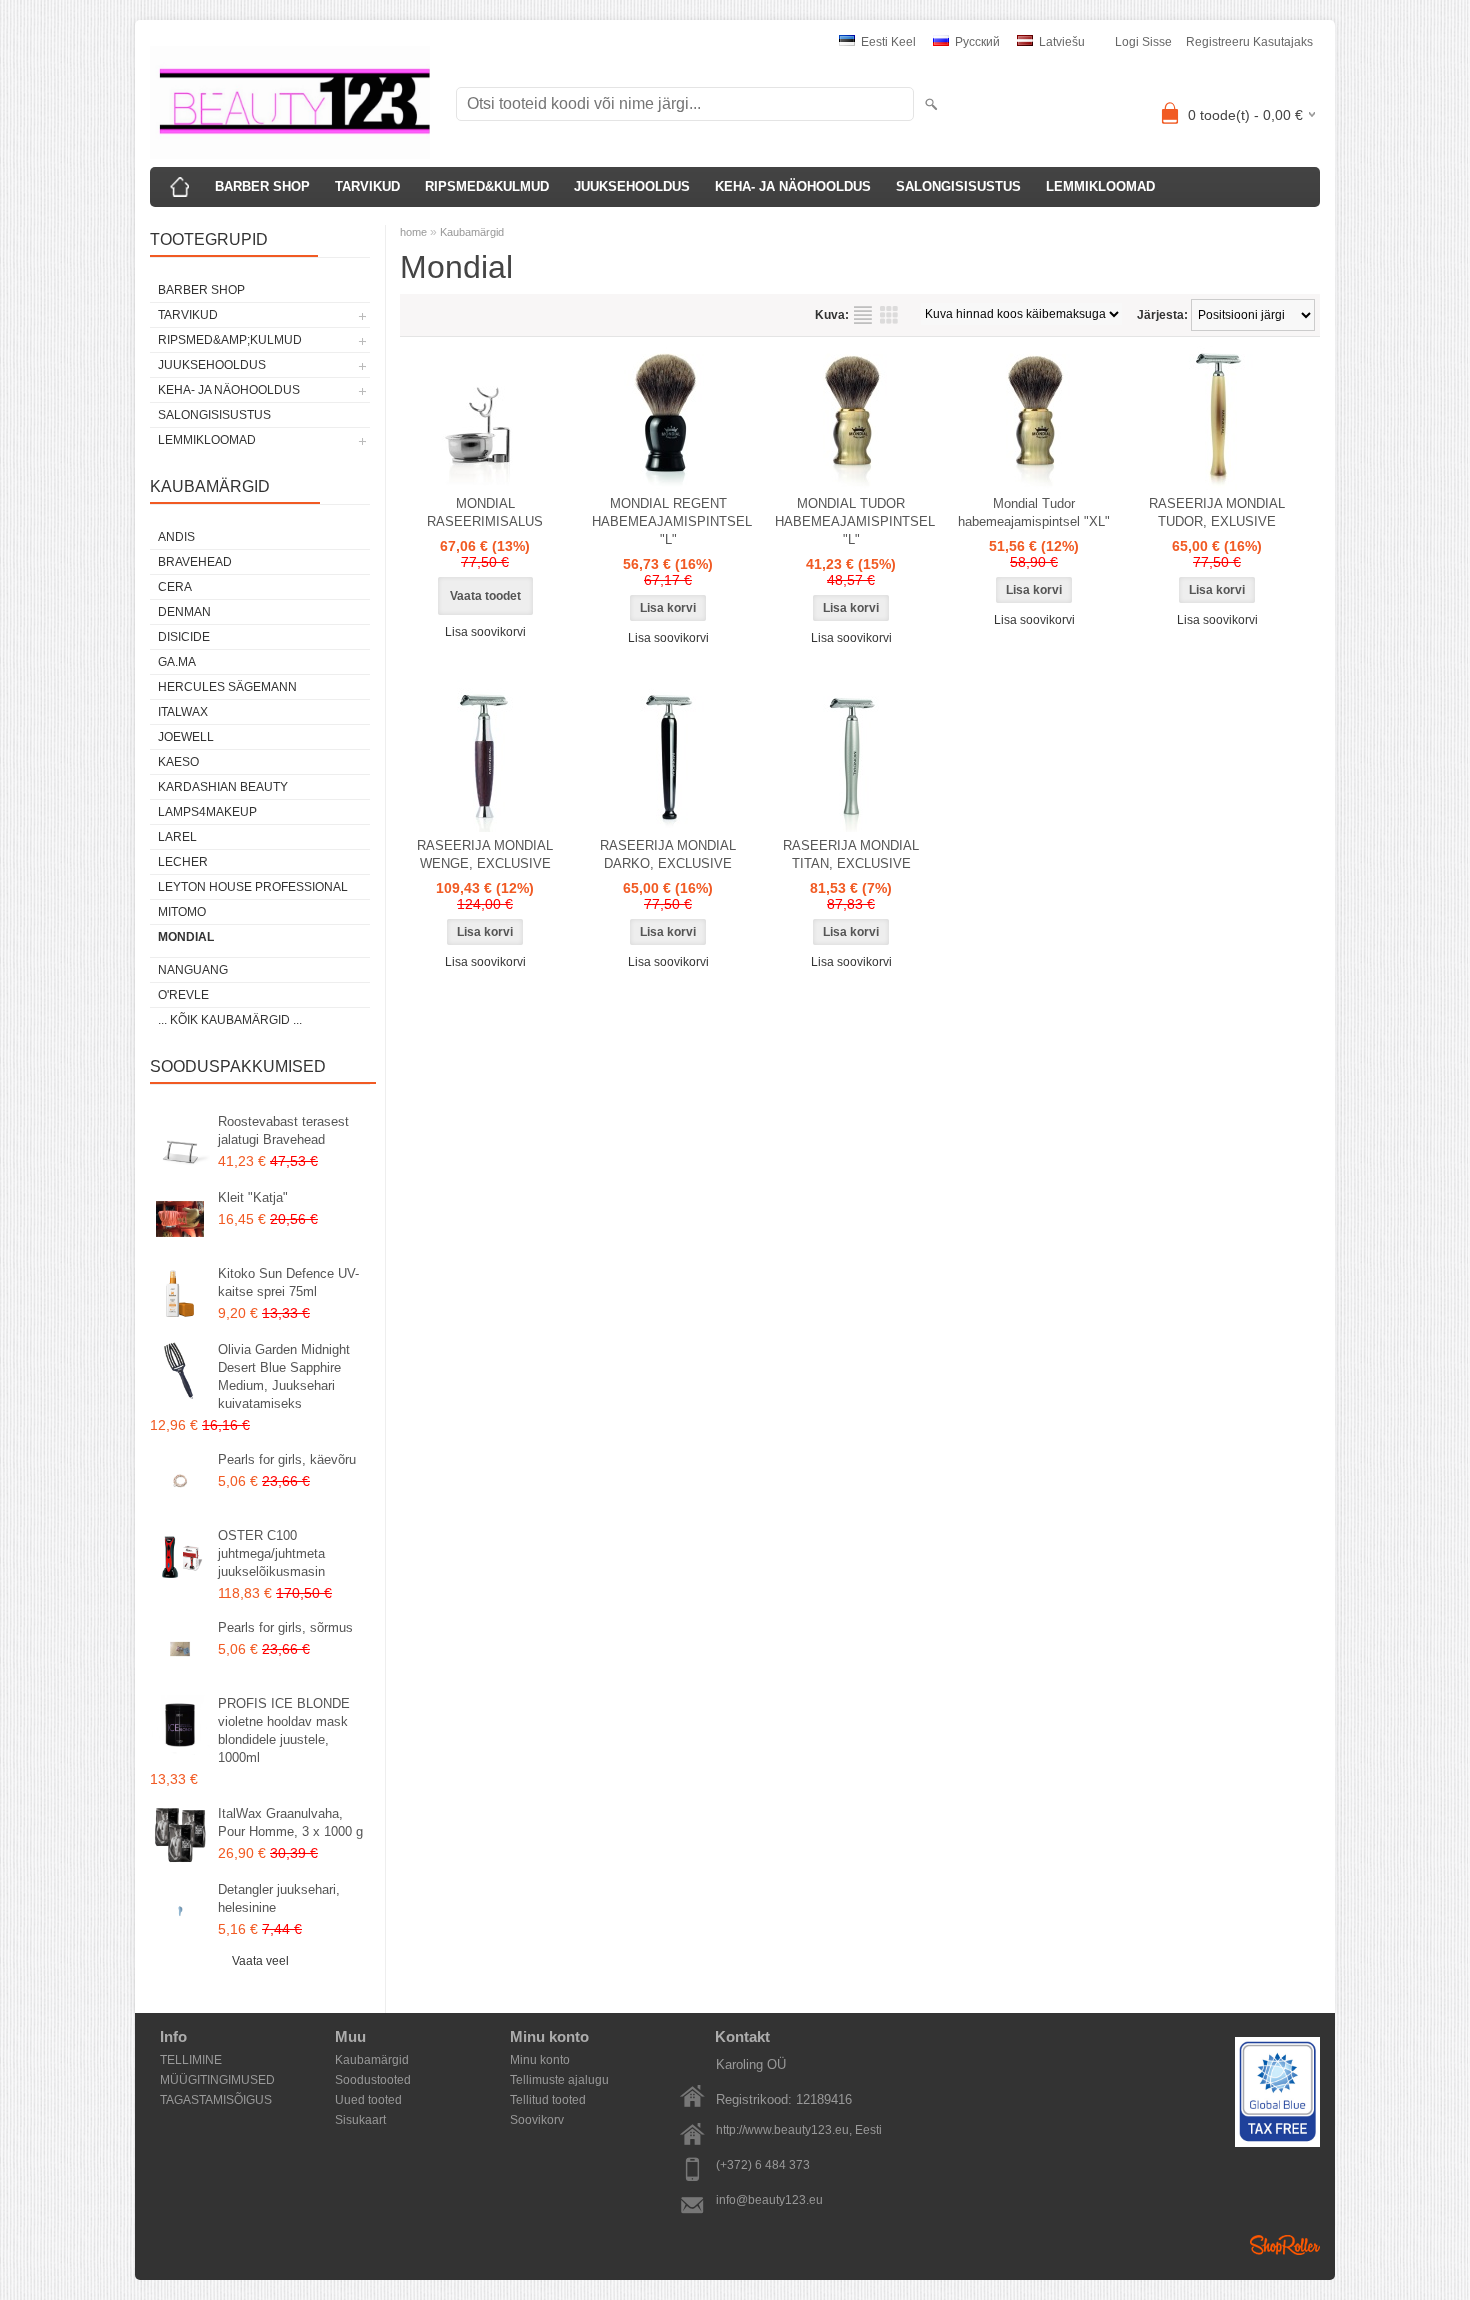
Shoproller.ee (1285, 2245)
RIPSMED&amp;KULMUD (230, 340)
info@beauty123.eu (769, 2200)
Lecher (183, 862)
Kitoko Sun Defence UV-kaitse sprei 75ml (288, 1282)
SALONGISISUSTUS (958, 186)
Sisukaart (360, 2120)
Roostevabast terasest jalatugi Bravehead (283, 1130)
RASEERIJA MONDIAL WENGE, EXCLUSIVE (485, 854)
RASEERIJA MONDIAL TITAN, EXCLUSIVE (851, 854)
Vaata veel (260, 1961)
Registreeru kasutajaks (1249, 42)
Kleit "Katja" (253, 1197)
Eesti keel (887, 42)
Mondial (186, 937)
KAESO (178, 762)
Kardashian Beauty (223, 787)
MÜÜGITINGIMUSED (217, 2080)
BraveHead (195, 562)
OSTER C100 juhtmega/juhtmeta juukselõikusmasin (271, 1553)
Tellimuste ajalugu (559, 2080)
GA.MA (177, 662)
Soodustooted (373, 2080)
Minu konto (540, 2060)
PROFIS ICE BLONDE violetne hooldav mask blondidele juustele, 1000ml (284, 1730)
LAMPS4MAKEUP (207, 812)
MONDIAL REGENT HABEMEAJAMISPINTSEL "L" (672, 521)
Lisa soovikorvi (485, 632)
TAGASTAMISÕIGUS (216, 2100)
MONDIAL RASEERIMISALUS (485, 512)
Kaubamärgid (472, 232)
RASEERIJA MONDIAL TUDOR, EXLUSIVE (1217, 512)
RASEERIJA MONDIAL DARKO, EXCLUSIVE (668, 854)
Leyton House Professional (253, 887)
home (413, 232)
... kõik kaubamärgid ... (230, 1020)
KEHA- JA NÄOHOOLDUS (793, 186)
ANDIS (176, 537)
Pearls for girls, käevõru (287, 1459)
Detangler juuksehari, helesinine (279, 1898)
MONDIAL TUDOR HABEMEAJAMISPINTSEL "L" (855, 521)
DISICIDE (184, 637)
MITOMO (182, 912)
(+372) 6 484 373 (763, 2165)
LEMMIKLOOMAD (1100, 186)
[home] (180, 187)
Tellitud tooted (548, 2100)
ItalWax (183, 712)
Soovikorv (537, 2120)
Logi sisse (1143, 42)
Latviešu (1060, 42)
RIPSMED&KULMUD (487, 186)
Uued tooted (368, 2100)
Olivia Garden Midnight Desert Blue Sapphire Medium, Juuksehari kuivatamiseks (284, 1376)
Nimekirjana (863, 315)
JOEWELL (186, 737)
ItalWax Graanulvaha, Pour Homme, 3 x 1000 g (290, 1822)
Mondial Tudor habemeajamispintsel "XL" (1034, 512)
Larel (177, 837)
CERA (175, 587)
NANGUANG (193, 970)
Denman (184, 612)
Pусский (976, 42)
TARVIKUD (367, 186)
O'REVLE (183, 995)
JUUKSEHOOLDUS (632, 186)
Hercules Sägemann (227, 687)
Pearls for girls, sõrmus (285, 1627)
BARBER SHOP (262, 186)
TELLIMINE (191, 2060)
